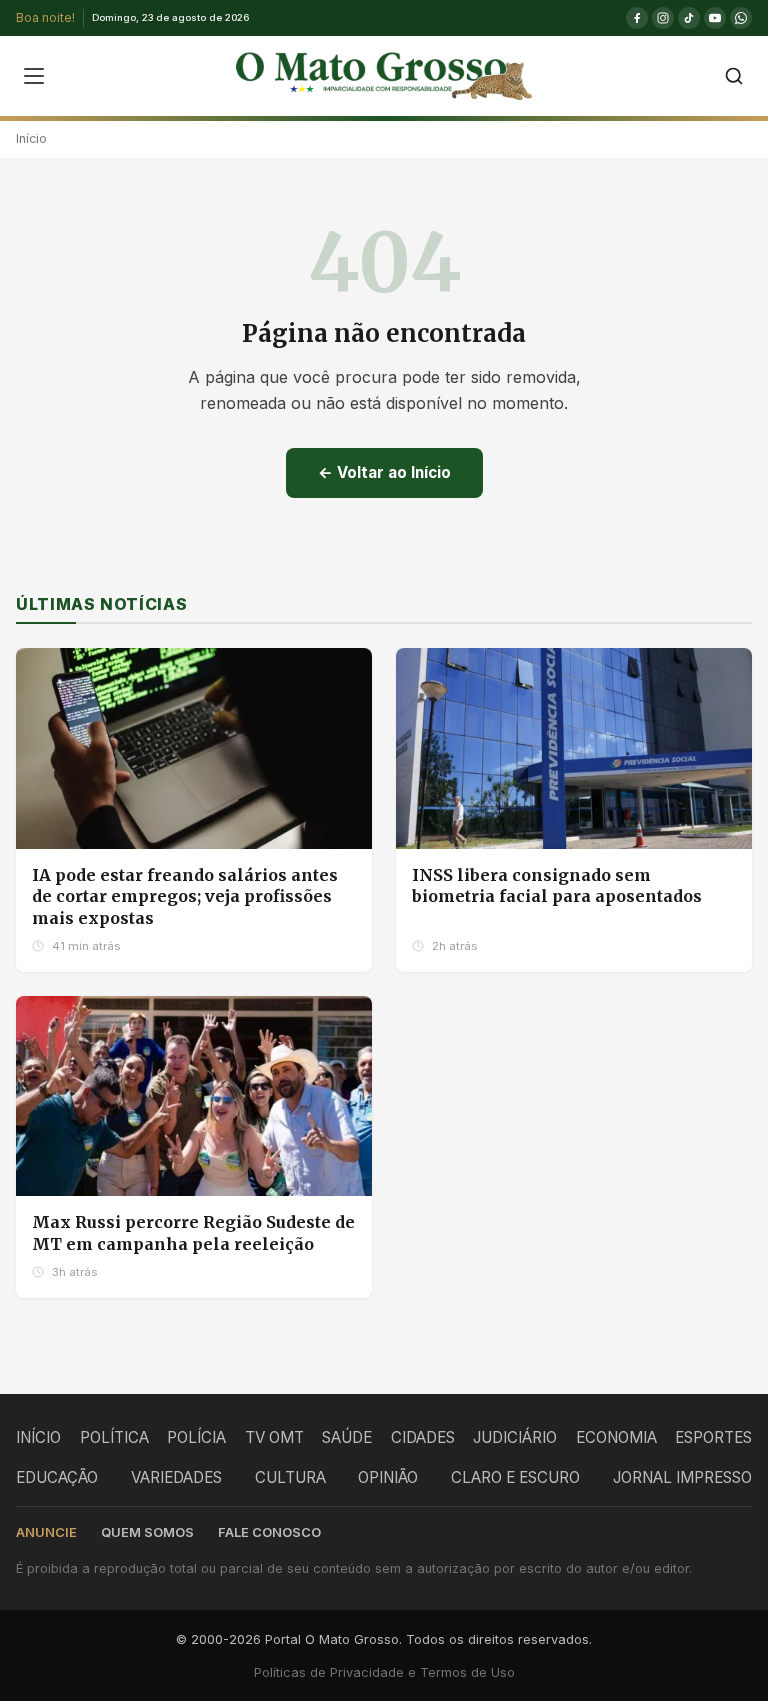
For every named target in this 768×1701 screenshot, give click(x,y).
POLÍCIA (196, 1437)
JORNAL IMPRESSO (682, 1477)
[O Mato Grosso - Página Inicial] (383, 76)
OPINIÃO (388, 1477)
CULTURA (290, 1477)
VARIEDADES (176, 1477)
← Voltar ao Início (384, 472)
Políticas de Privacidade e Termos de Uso (384, 1672)
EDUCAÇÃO (57, 1477)
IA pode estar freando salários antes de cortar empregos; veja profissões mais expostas (185, 896)
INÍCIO (38, 1437)
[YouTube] (715, 18)
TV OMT (274, 1437)
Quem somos (147, 1532)
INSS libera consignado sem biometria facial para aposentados (557, 886)
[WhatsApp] (741, 18)
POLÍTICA (114, 1437)
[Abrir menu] (34, 76)
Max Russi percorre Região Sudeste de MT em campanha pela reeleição (193, 1233)
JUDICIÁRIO (515, 1437)
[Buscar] (734, 76)
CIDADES (423, 1437)
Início (31, 138)
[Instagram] (663, 18)
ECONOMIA (616, 1437)
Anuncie (46, 1532)
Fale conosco (269, 1532)
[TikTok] (689, 18)
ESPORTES (713, 1437)
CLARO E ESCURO (515, 1477)
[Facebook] (637, 18)
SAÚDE (347, 1437)
